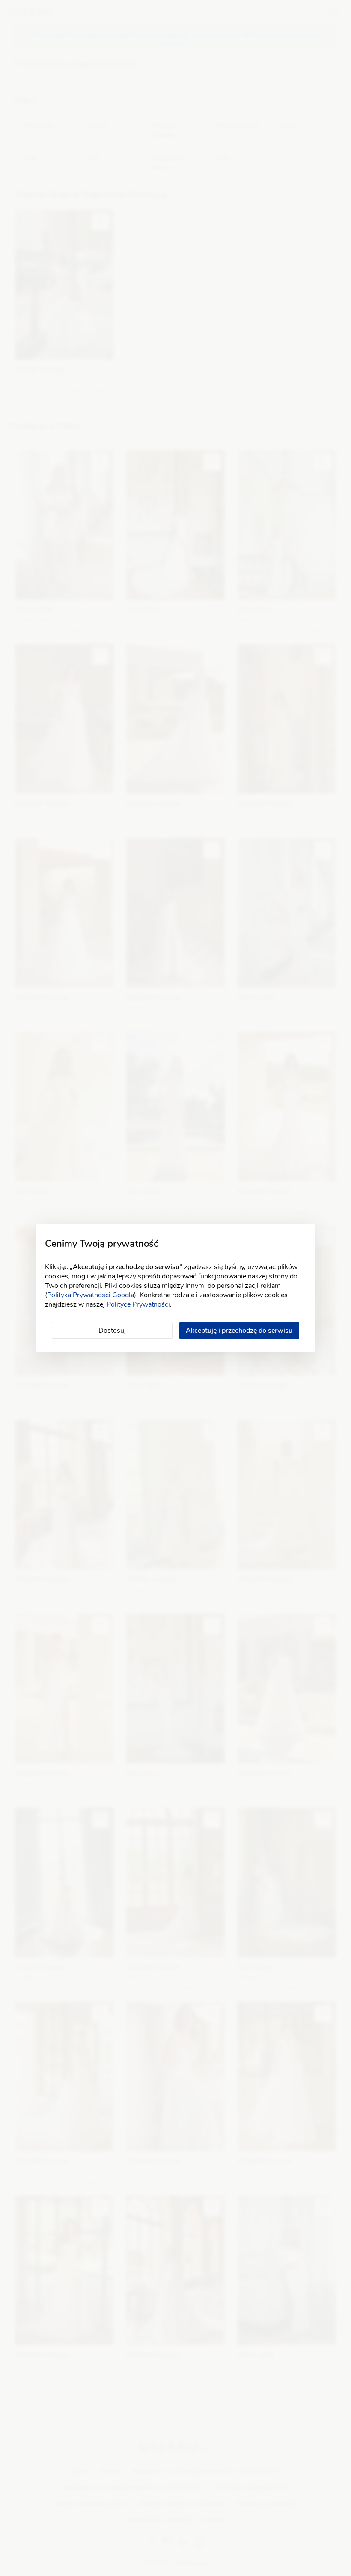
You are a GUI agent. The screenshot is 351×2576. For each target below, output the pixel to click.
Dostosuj (112, 1331)
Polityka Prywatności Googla (91, 1295)
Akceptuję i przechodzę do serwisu (239, 1331)
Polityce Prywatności (138, 1304)
